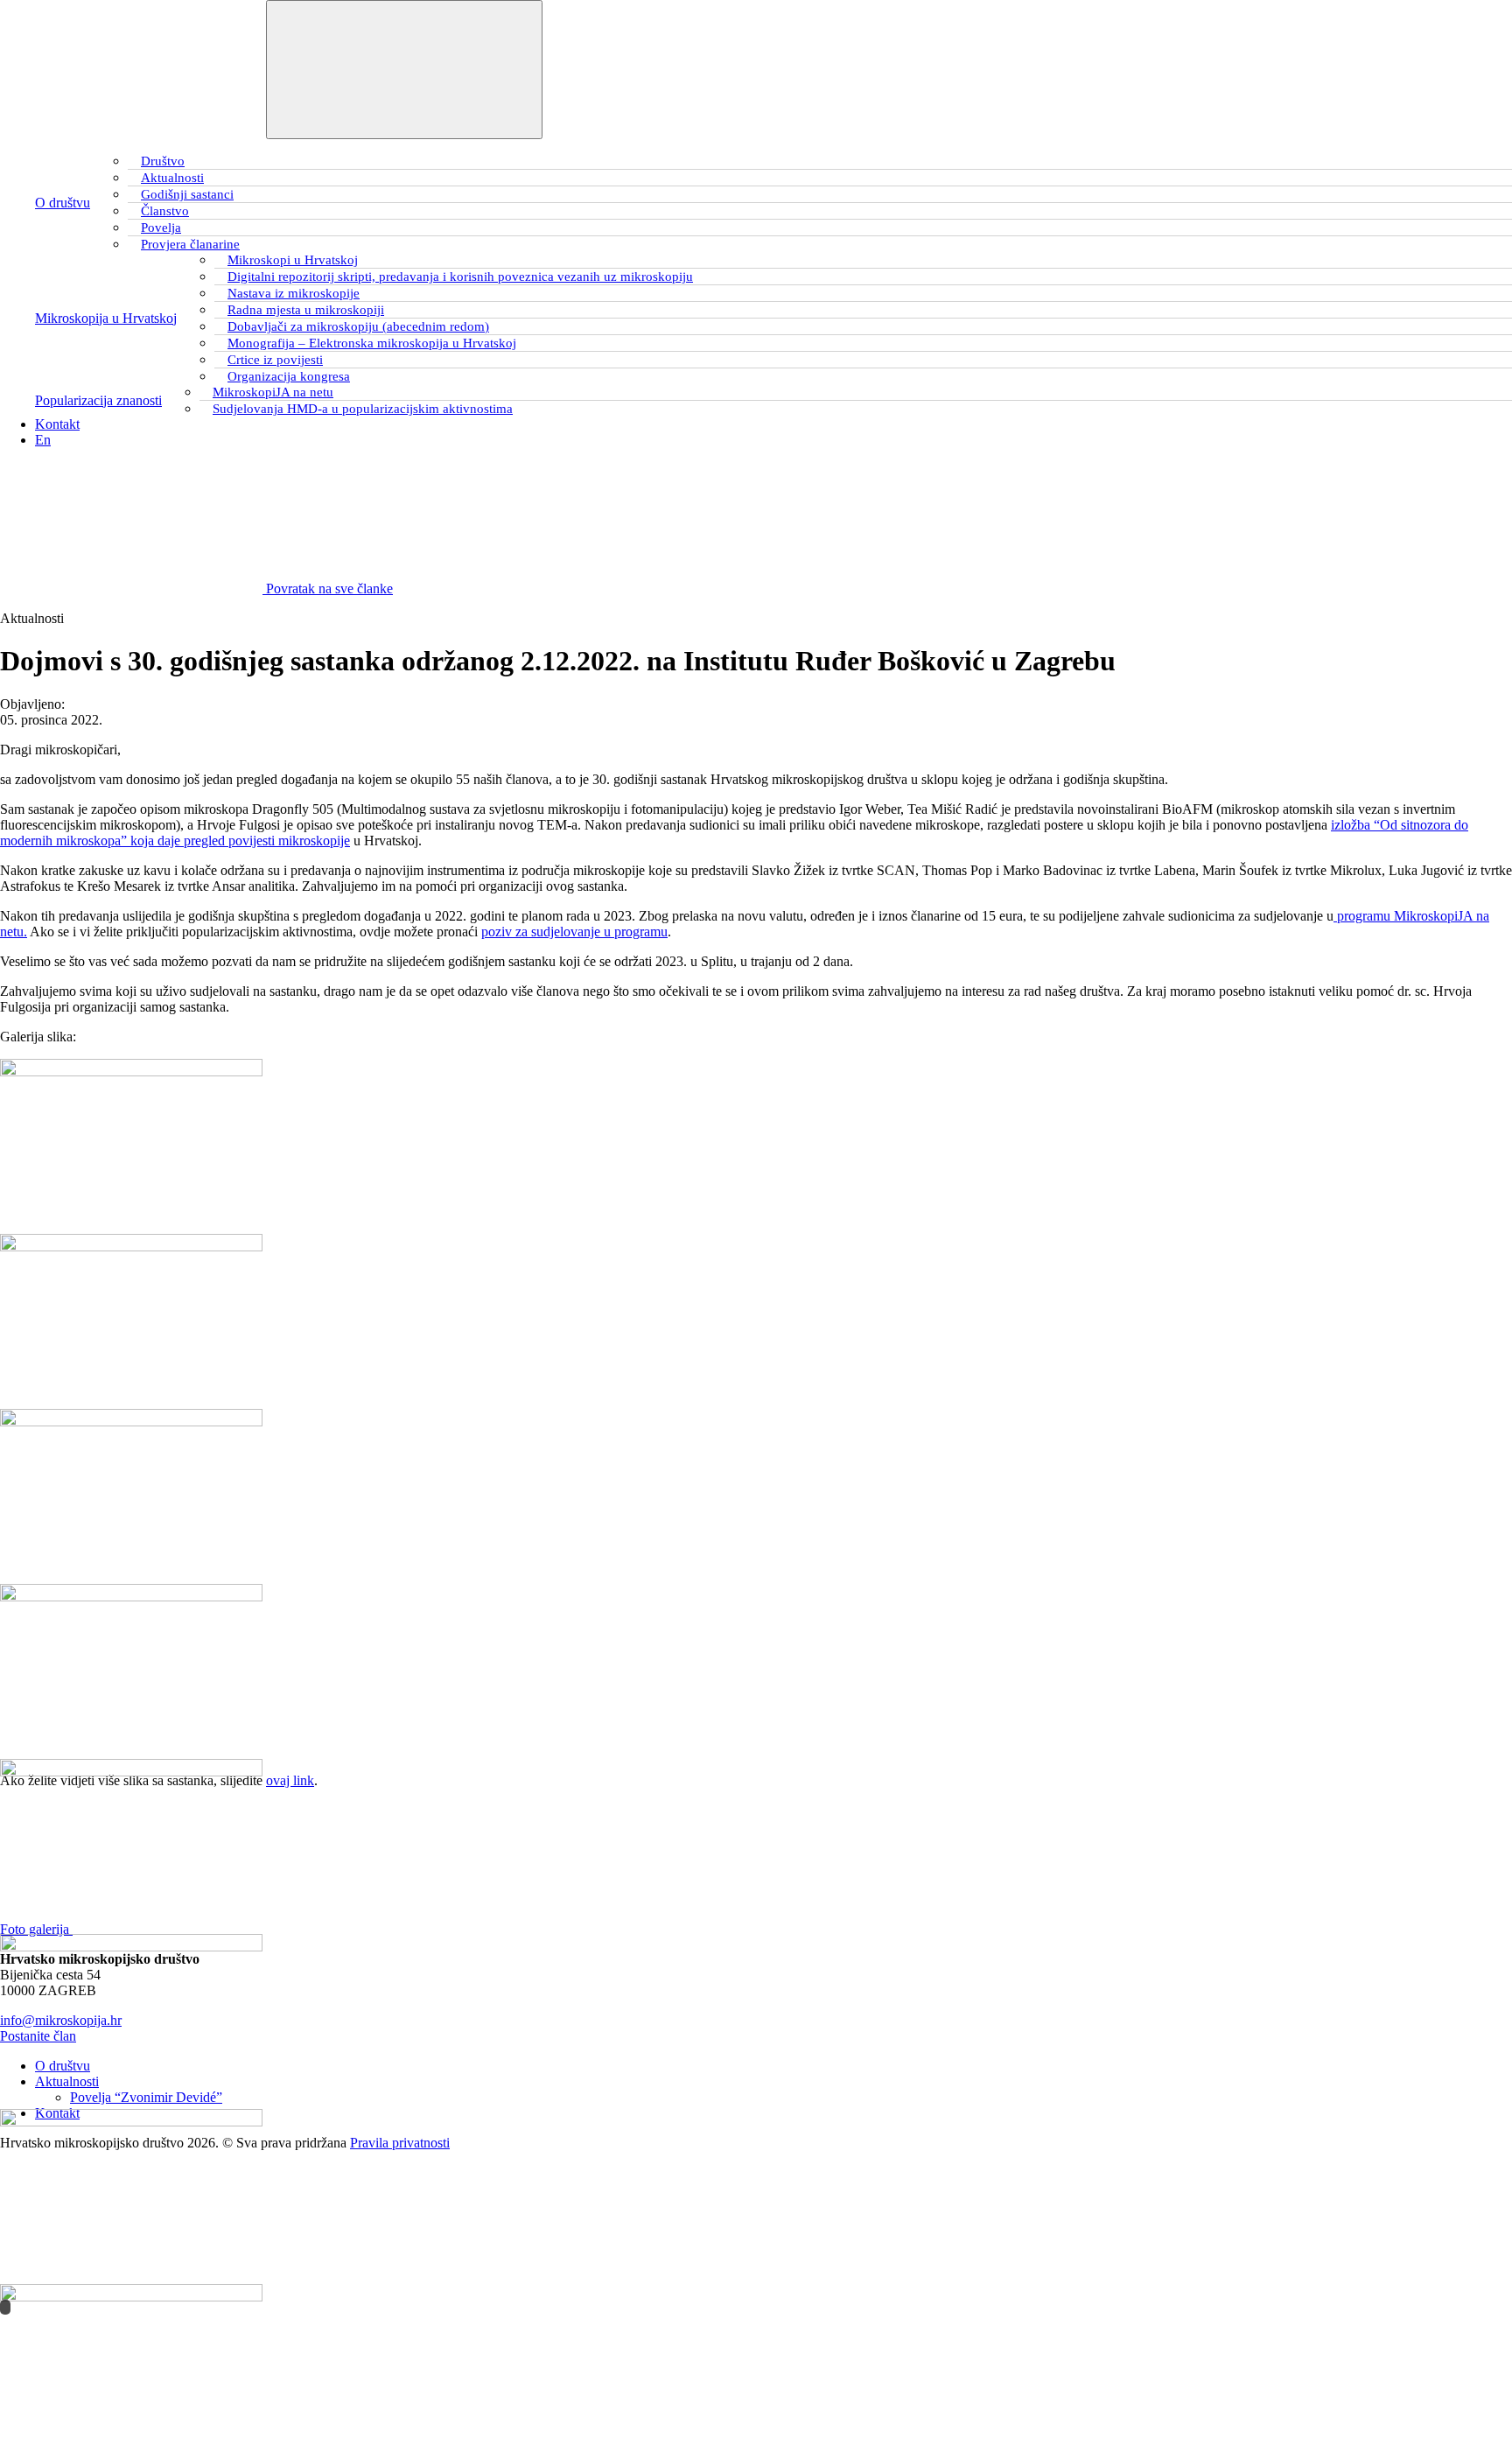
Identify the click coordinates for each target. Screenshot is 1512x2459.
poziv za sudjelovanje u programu (574, 932)
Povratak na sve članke (328, 588)
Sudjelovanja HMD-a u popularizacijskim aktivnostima (363, 409)
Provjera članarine (190, 244)
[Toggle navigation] (404, 70)
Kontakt (57, 424)
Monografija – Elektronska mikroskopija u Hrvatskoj (372, 343)
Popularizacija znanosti (98, 400)
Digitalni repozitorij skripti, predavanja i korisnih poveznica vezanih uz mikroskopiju (460, 277)
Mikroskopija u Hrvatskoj (106, 318)
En (43, 440)
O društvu (63, 203)
